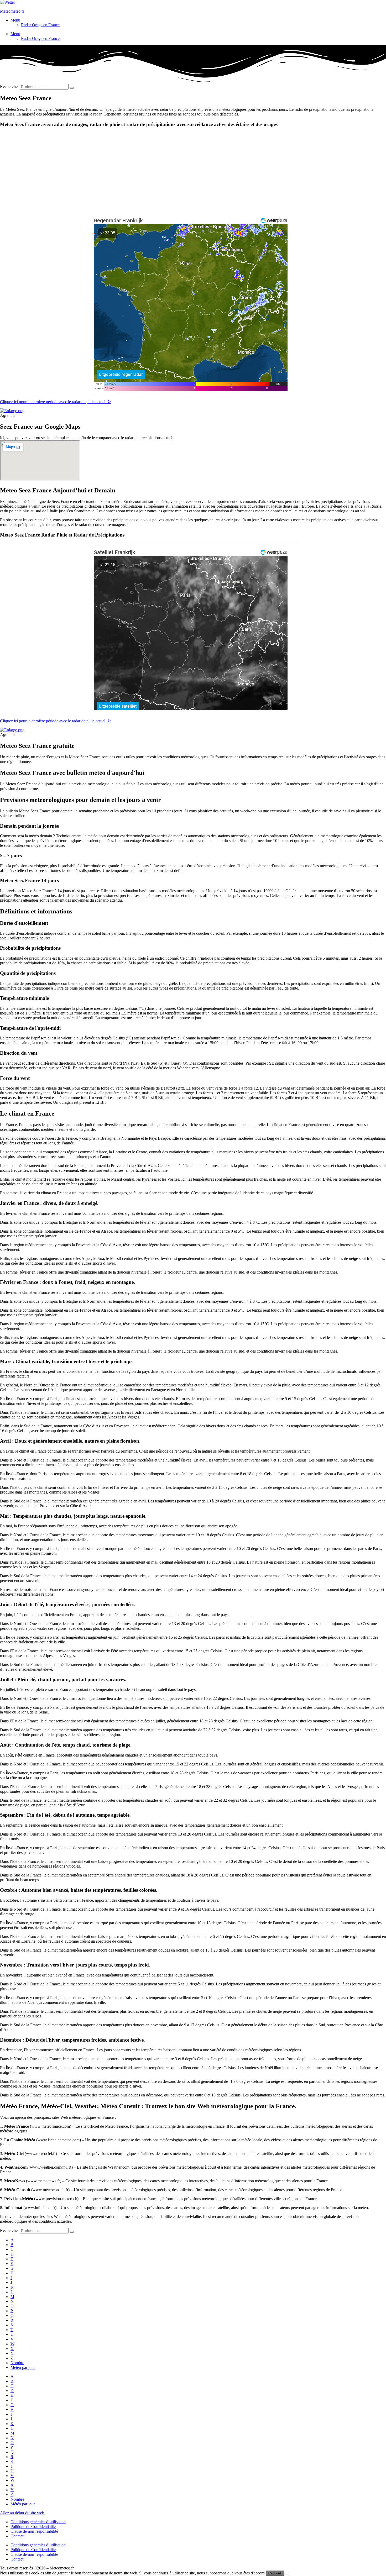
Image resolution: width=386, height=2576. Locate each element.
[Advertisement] (193, 169)
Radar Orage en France (40, 25)
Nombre (17, 2363)
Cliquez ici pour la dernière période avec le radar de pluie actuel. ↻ (55, 402)
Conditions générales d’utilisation (38, 2522)
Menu (15, 20)
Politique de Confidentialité (33, 2527)
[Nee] (286, 2574)
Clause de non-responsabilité (34, 2531)
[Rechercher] (72, 88)
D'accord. (275, 2573)
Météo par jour (23, 2367)
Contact (17, 2536)
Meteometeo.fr (12, 11)
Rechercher (10, 86)
